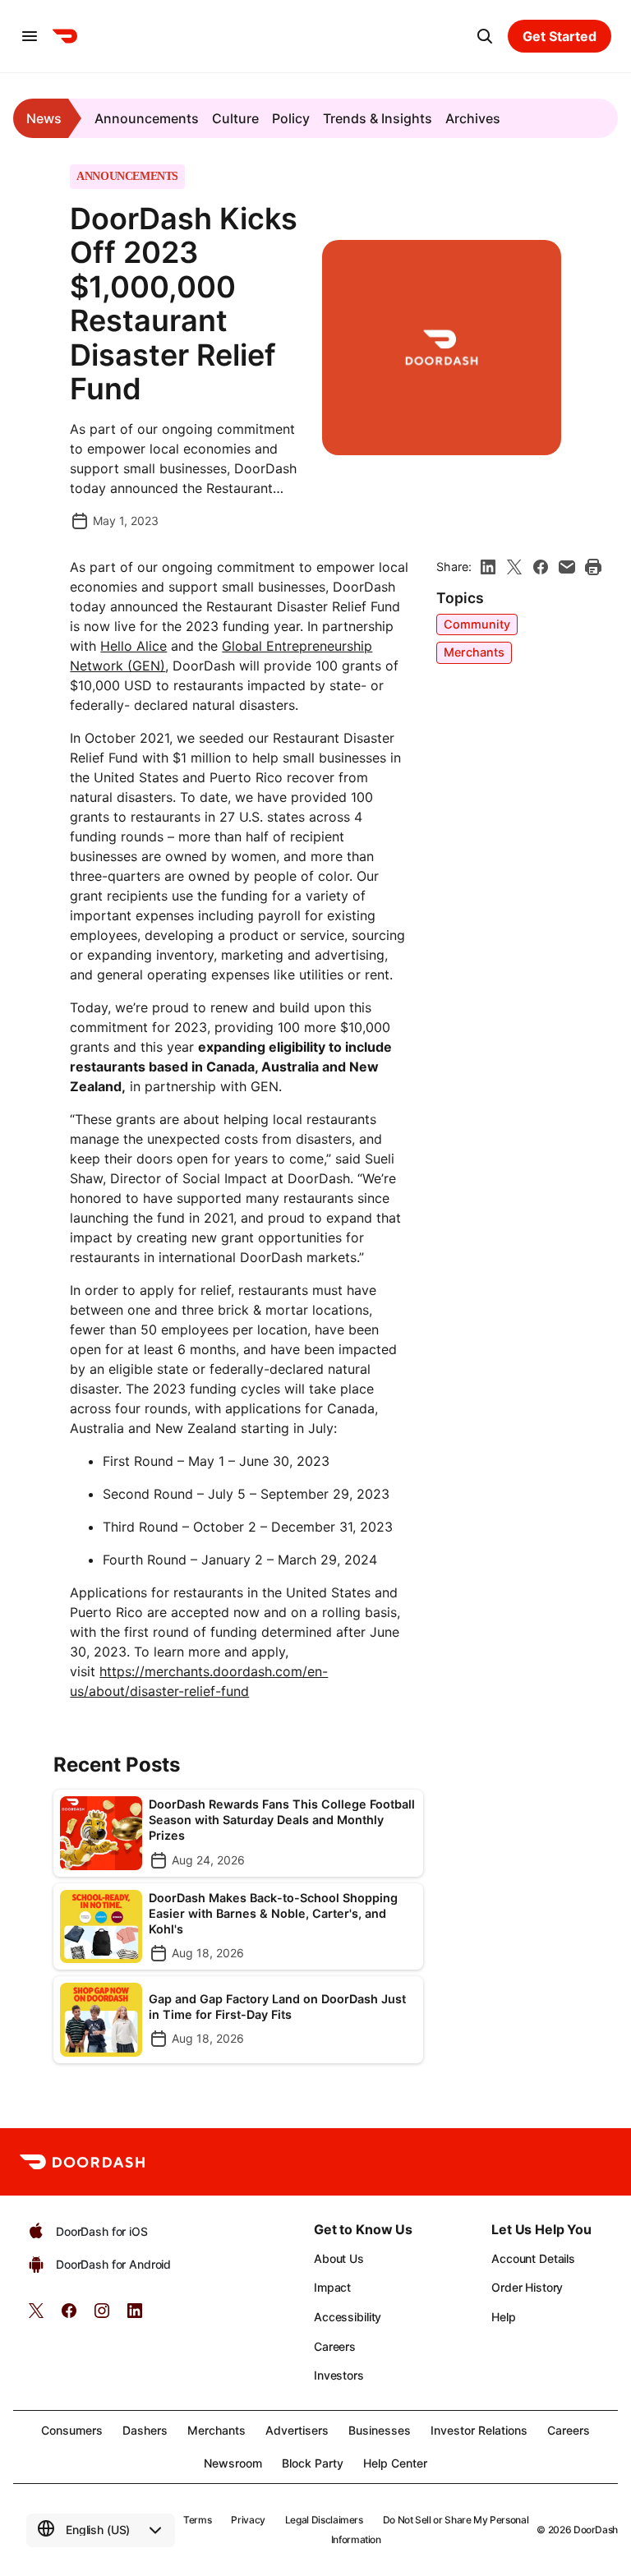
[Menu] (30, 36)
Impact (332, 2287)
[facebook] (541, 567)
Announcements (147, 118)
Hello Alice (134, 646)
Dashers (145, 2430)
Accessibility (348, 2317)
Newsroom (233, 2463)
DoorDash (596, 2530)
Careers (335, 2346)
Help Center (395, 2463)
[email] (567, 567)
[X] (514, 567)
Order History (527, 2287)
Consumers (72, 2430)
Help (503, 2317)
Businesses (380, 2430)
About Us (339, 2258)
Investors (339, 2375)
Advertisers (297, 2430)
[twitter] (36, 2316)
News (44, 118)
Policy (291, 118)
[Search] (485, 36)
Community (477, 624)
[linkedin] (488, 567)
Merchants (474, 652)
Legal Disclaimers (324, 2520)
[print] (593, 567)
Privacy (248, 2520)
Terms (197, 2520)
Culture (235, 118)
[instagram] (102, 2316)
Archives (473, 118)
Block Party (313, 2463)
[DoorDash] (65, 36)
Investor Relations (479, 2430)
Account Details (533, 2258)
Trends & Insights (378, 118)
